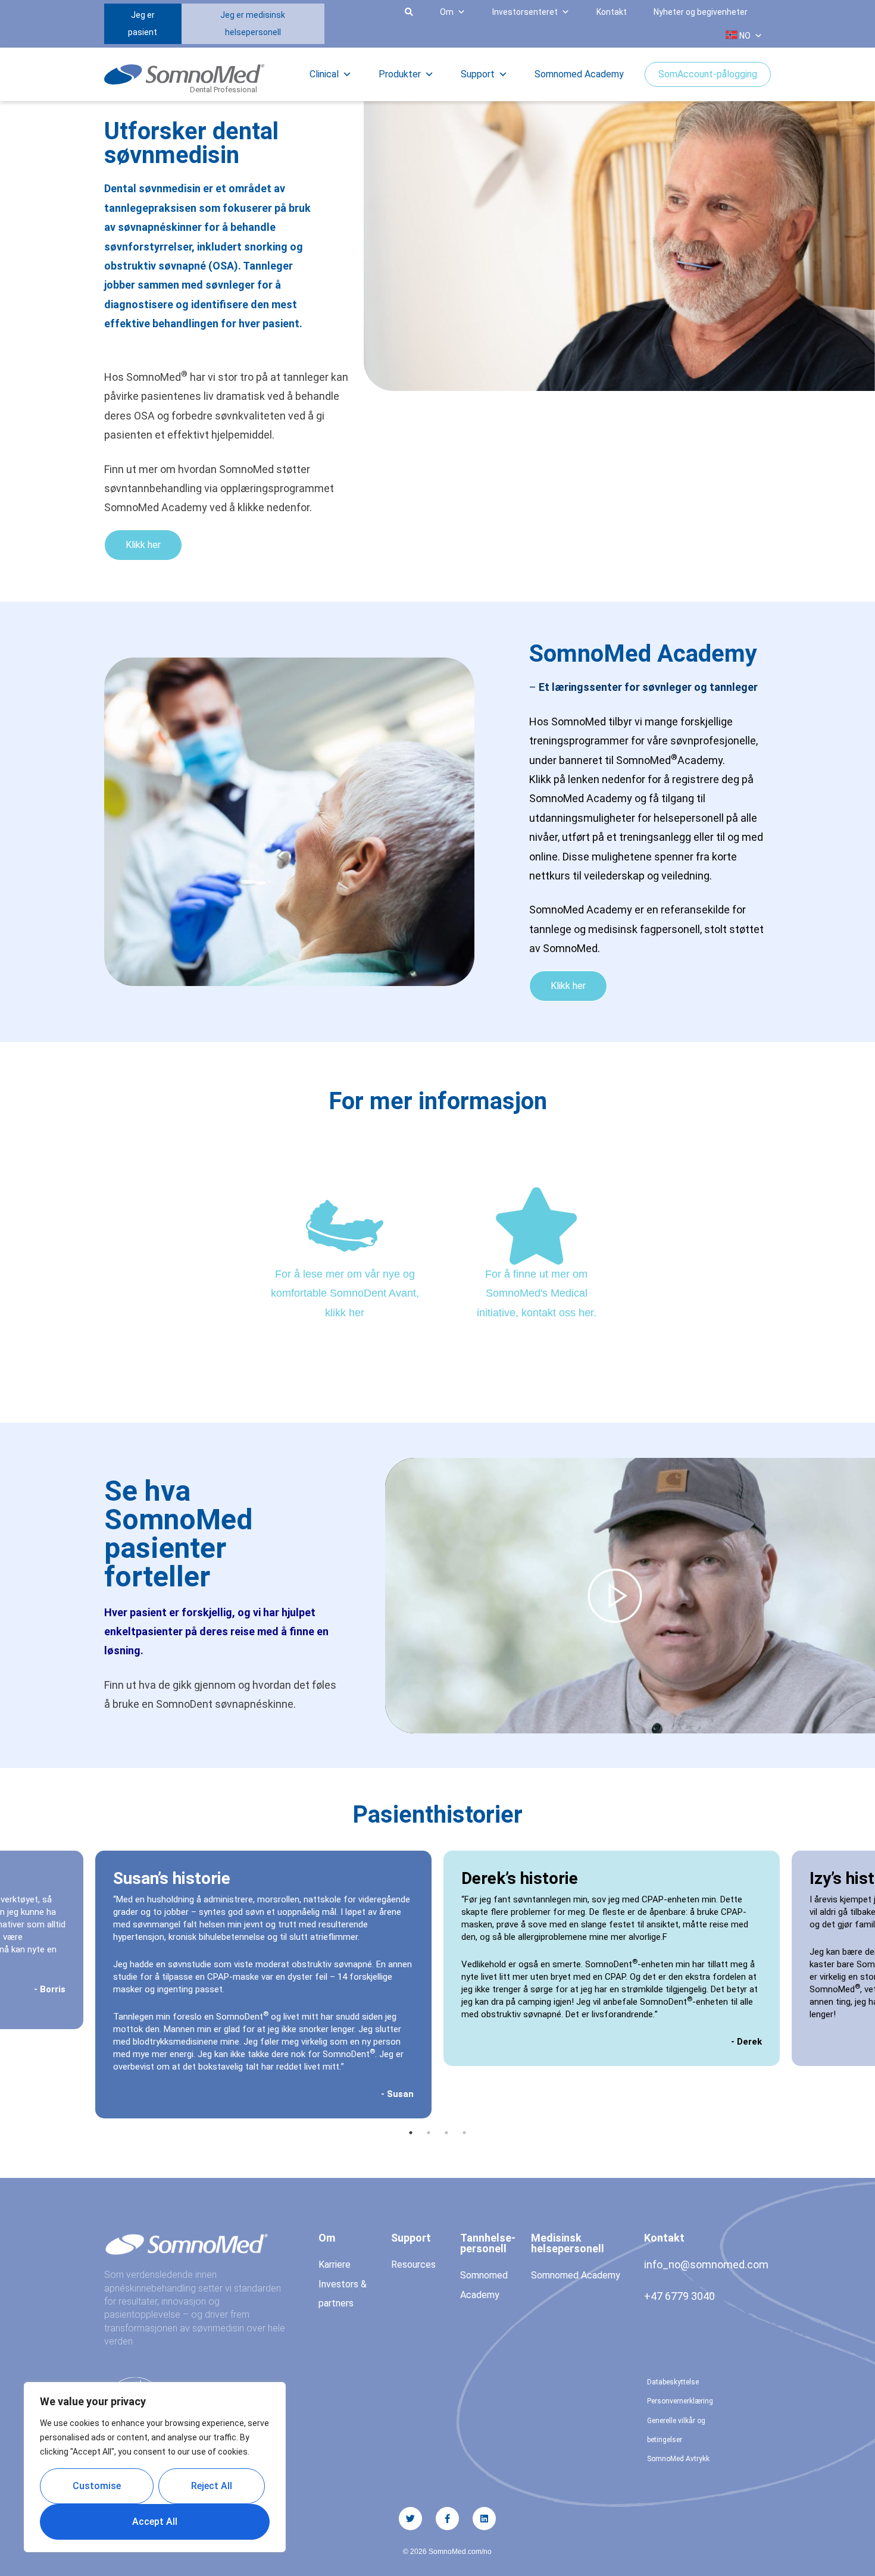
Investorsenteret (525, 12)
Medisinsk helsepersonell (568, 2243)
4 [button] (464, 2133)
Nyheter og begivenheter (701, 12)
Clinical (324, 74)
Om (447, 12)
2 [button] (429, 2133)
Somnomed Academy (579, 74)
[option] (612, 1958)
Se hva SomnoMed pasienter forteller (178, 1534)
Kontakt (612, 12)
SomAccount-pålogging (708, 74)
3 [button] (446, 2133)
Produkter (400, 74)
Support (478, 74)
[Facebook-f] (447, 2519)
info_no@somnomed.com (706, 2264)
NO (744, 36)
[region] (155, 2467)
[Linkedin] (484, 2519)
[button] (339, 24)
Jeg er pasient (143, 24)
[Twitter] (410, 2519)
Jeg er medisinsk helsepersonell (253, 24)
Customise (97, 2486)
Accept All (155, 2522)
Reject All (212, 2486)
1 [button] (411, 2133)
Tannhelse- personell (488, 2243)
